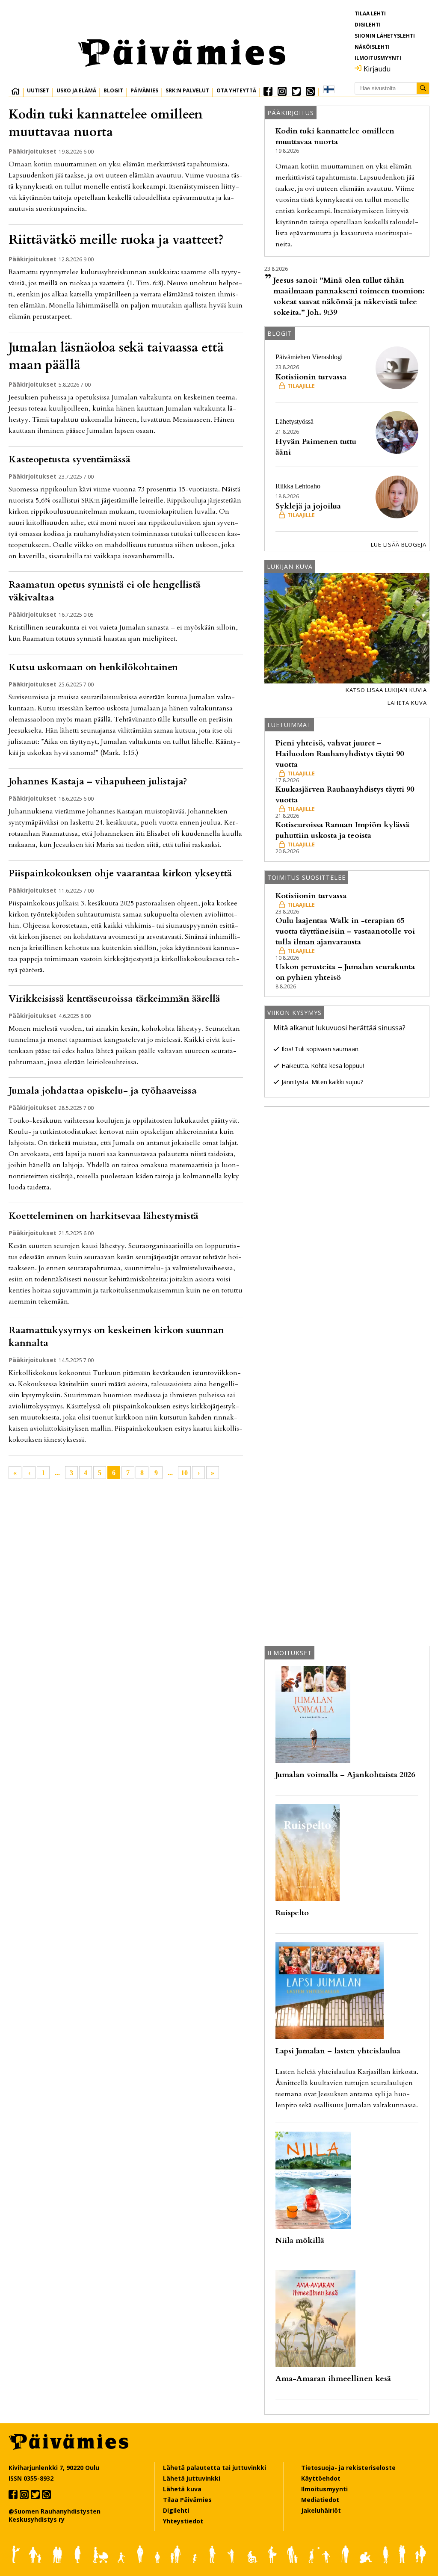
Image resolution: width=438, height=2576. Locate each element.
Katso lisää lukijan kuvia (386, 690)
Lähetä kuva (407, 703)
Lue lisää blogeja (399, 544)
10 (184, 1473)
